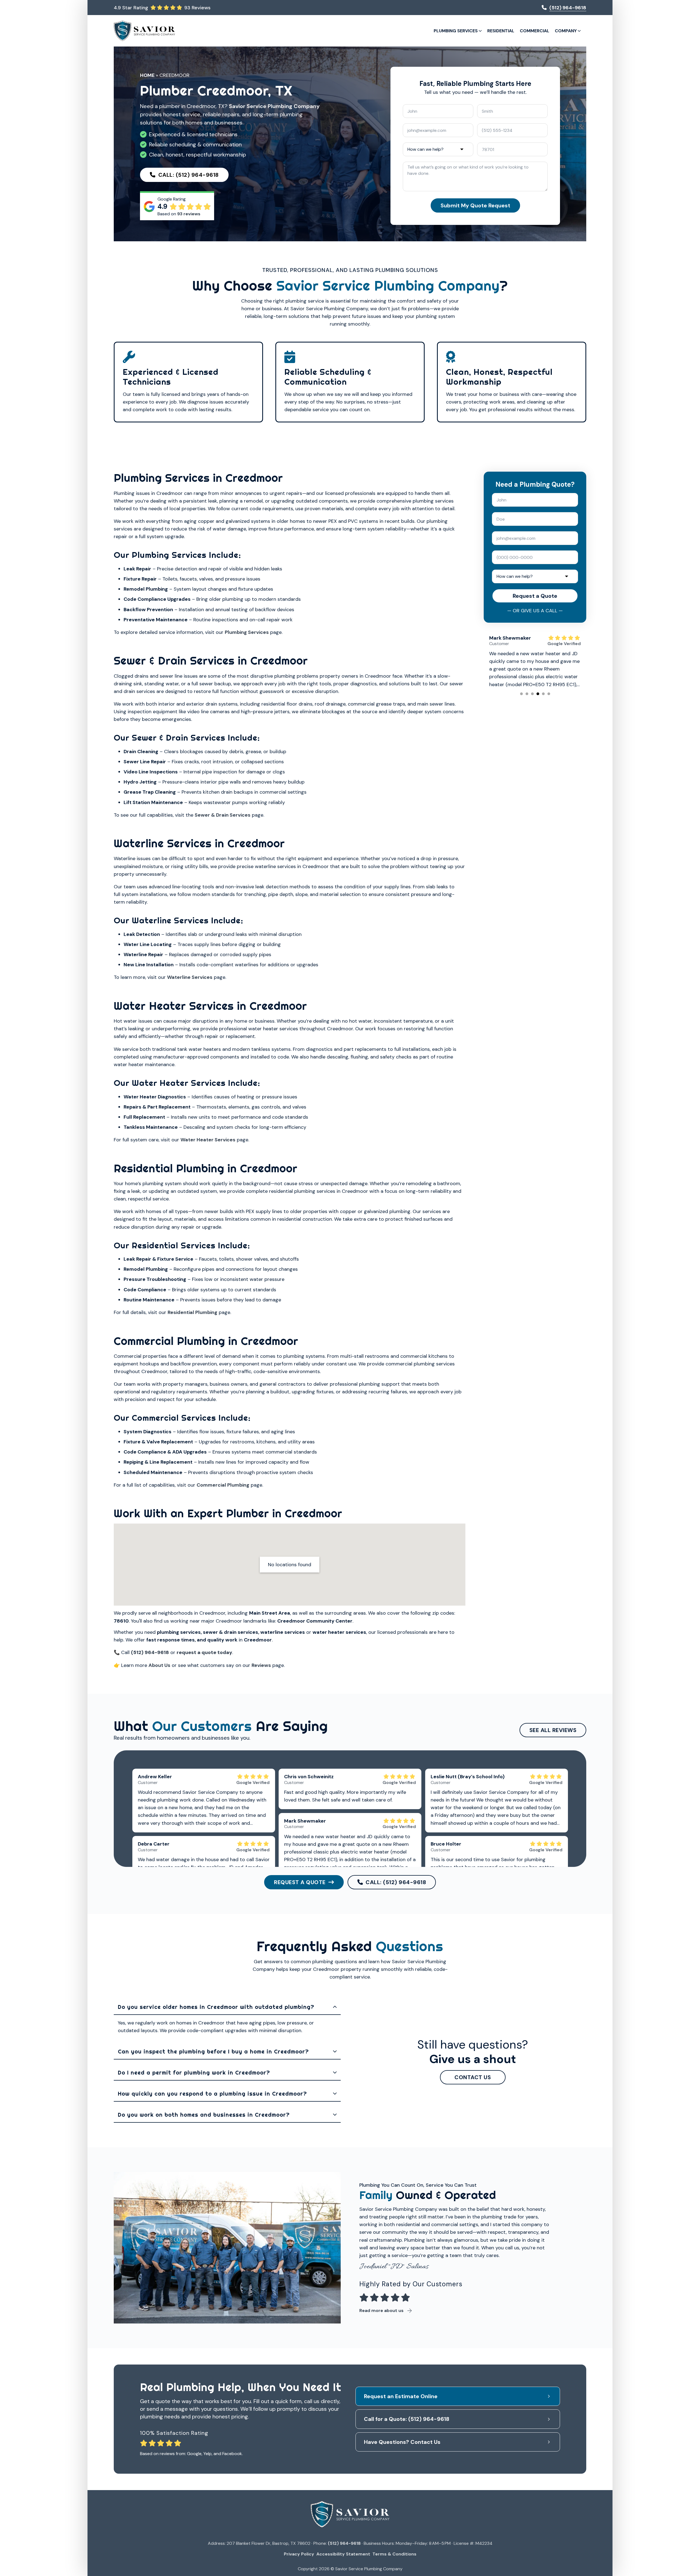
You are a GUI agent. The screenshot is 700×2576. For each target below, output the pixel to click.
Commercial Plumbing (223, 1485)
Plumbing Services (456, 31)
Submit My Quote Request (475, 205)
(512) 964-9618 (344, 2543)
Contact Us (473, 2077)
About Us (159, 1665)
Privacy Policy (299, 2554)
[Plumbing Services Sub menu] (480, 31)
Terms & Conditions (394, 2554)
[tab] (521, 694)
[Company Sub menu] (579, 31)
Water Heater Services (208, 1140)
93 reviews (189, 214)
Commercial (535, 31)
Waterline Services (190, 977)
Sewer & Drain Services (223, 815)
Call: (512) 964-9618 (189, 175)
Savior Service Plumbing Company (274, 106)
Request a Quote (535, 596)
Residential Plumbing (192, 1312)
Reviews (261, 1665)
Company (566, 31)
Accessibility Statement (343, 2554)
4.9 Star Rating (131, 8)
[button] (227, 2007)
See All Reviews (553, 1730)
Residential (501, 31)
